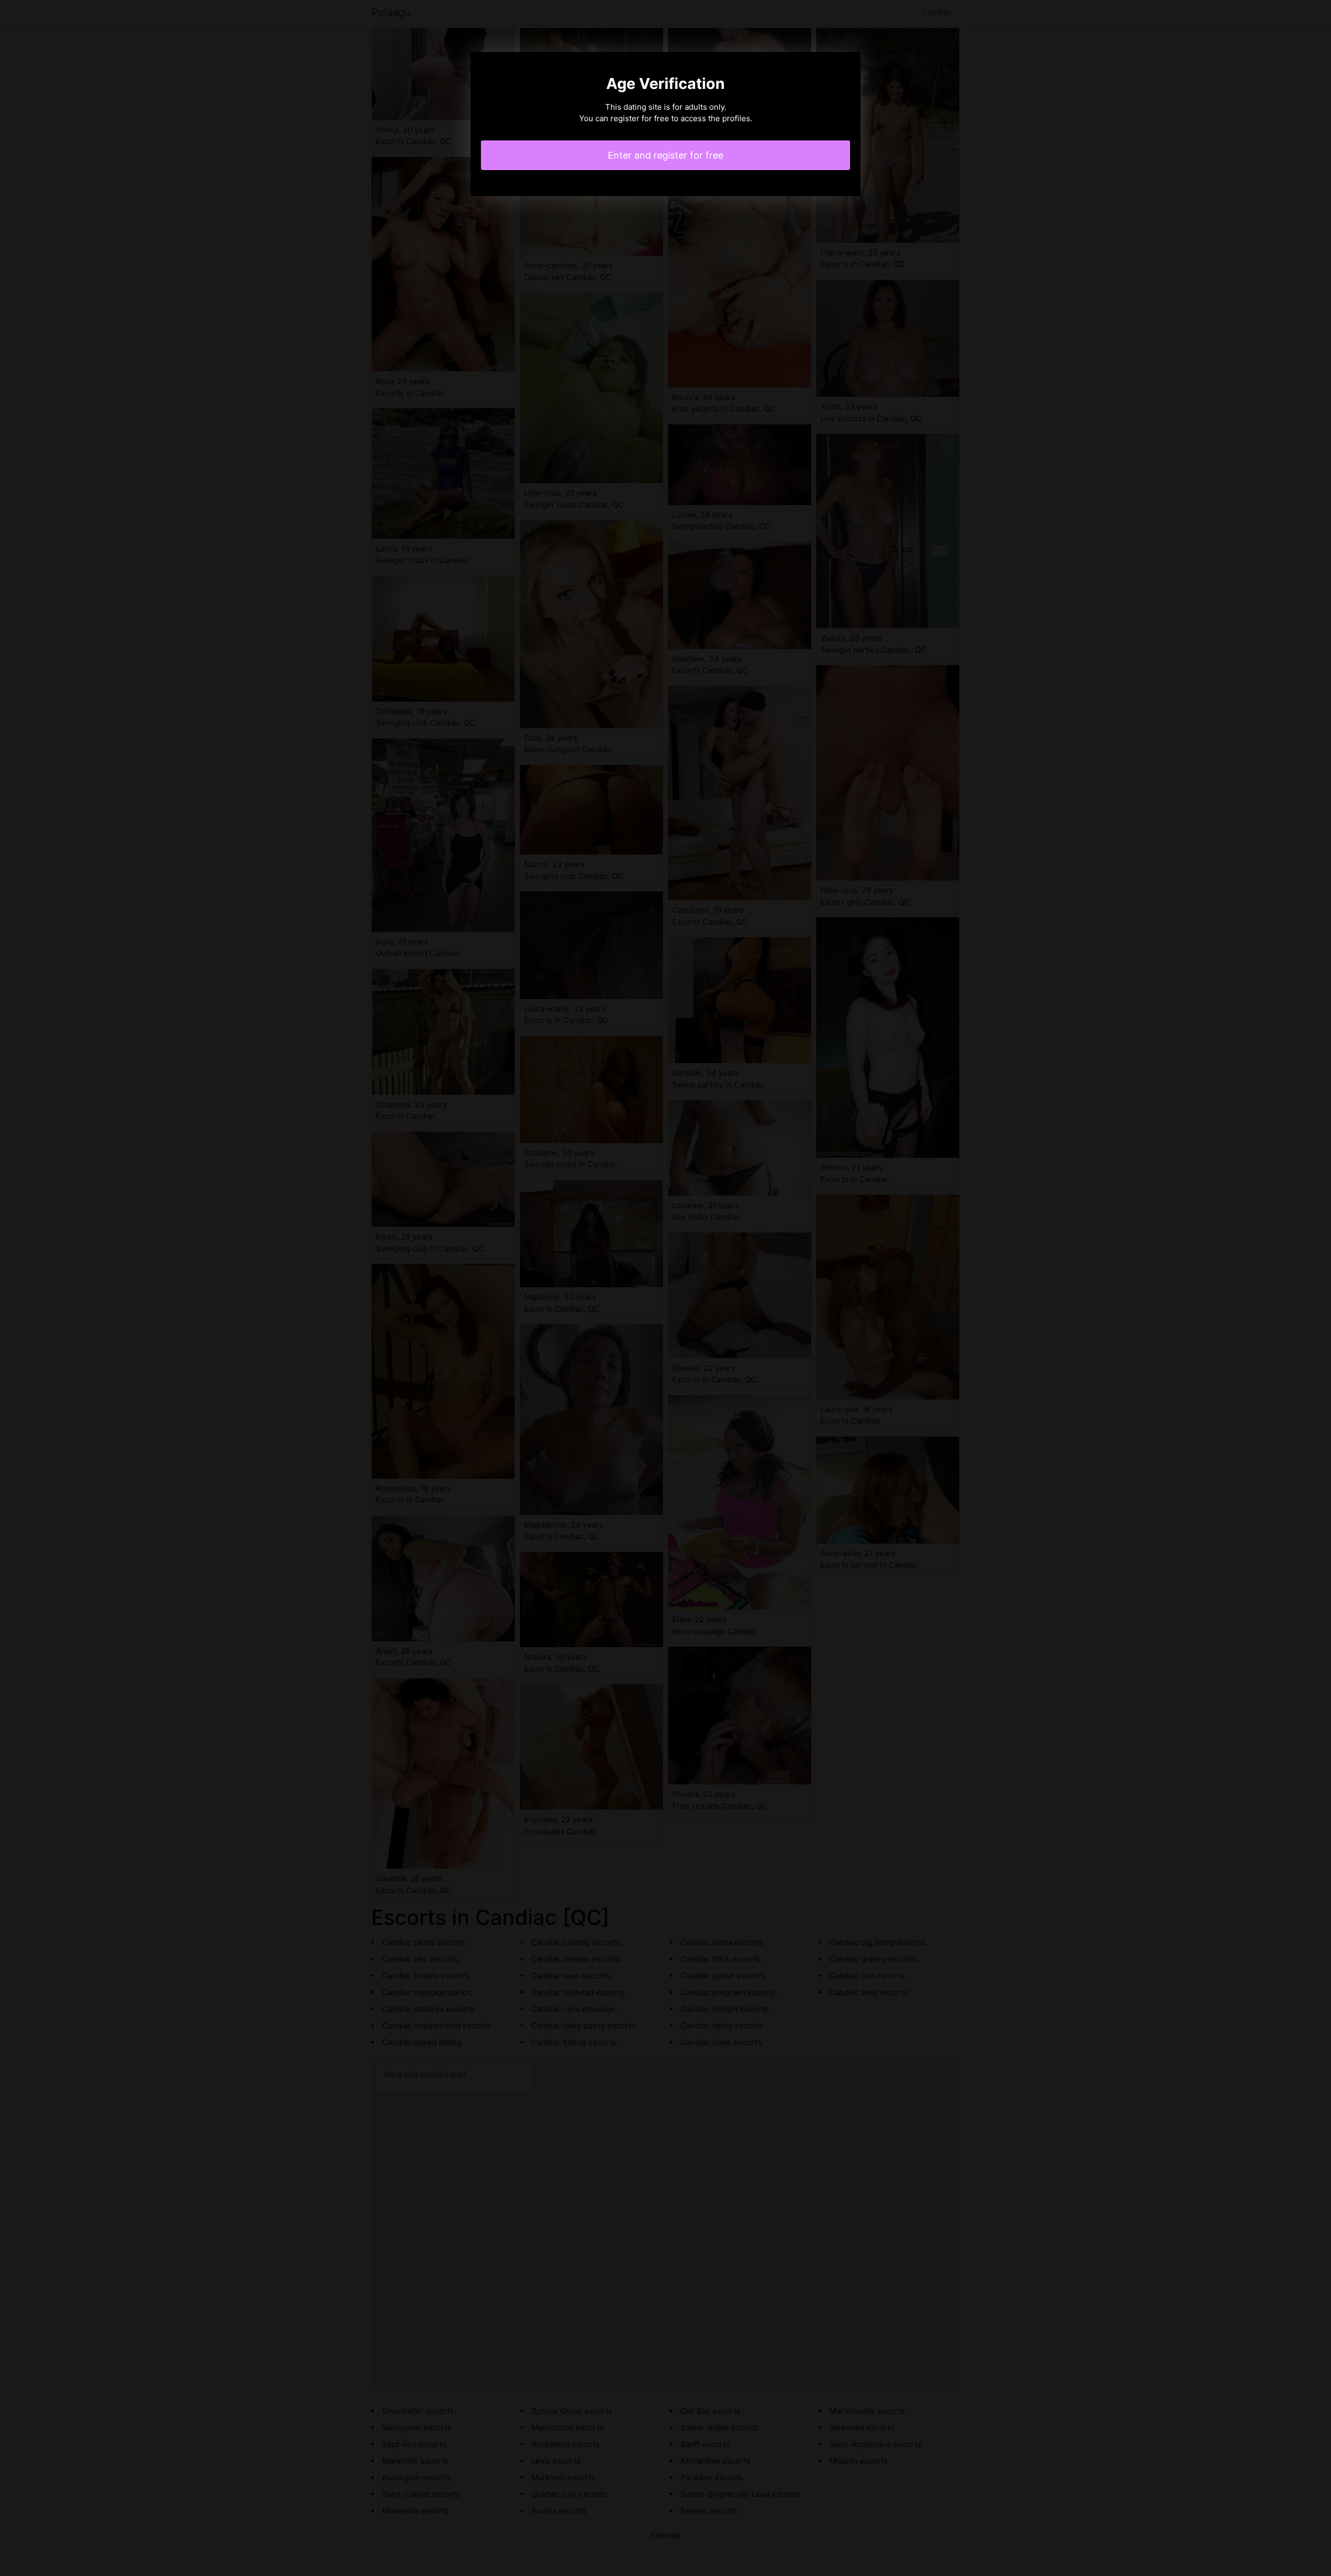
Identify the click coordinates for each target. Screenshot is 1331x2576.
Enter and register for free (665, 155)
